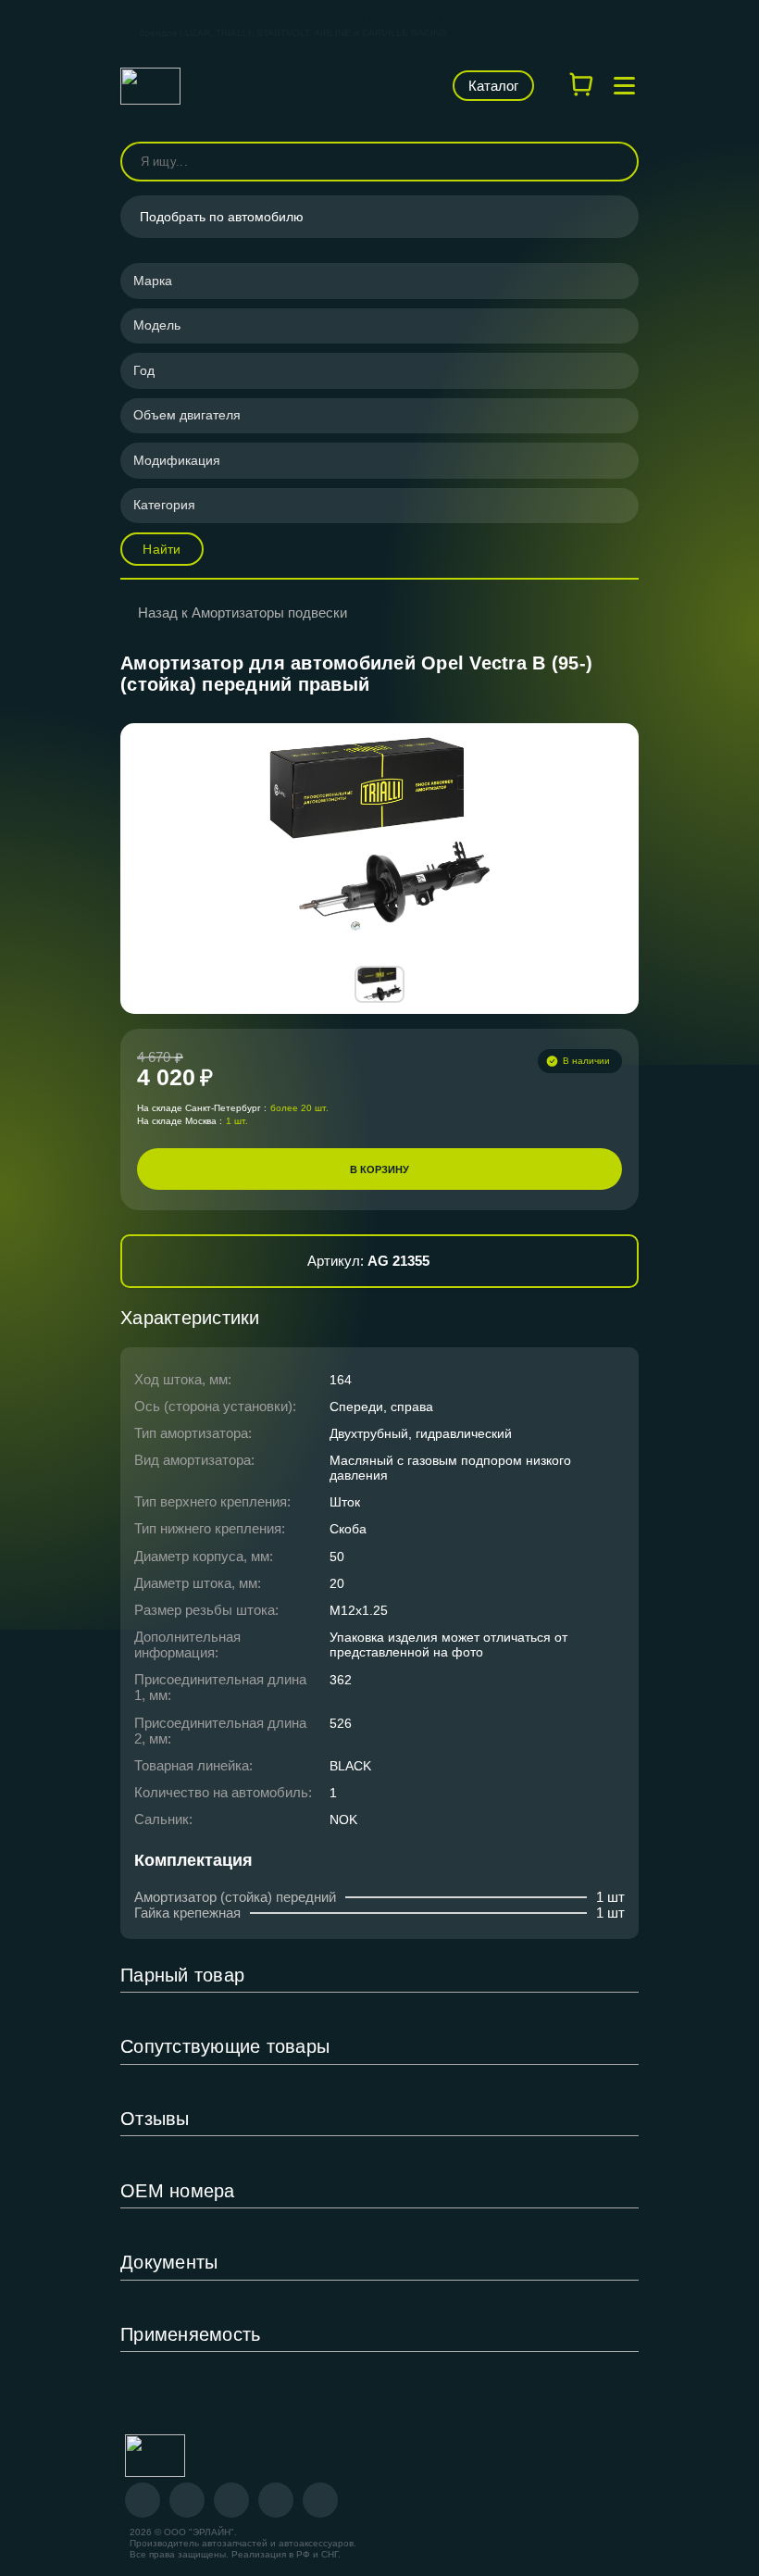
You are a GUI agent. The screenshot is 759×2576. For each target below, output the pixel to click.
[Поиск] (616, 162)
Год (144, 370)
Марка (153, 281)
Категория (164, 505)
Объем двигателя (187, 415)
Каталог (493, 86)
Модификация (177, 460)
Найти (162, 549)
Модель (157, 325)
